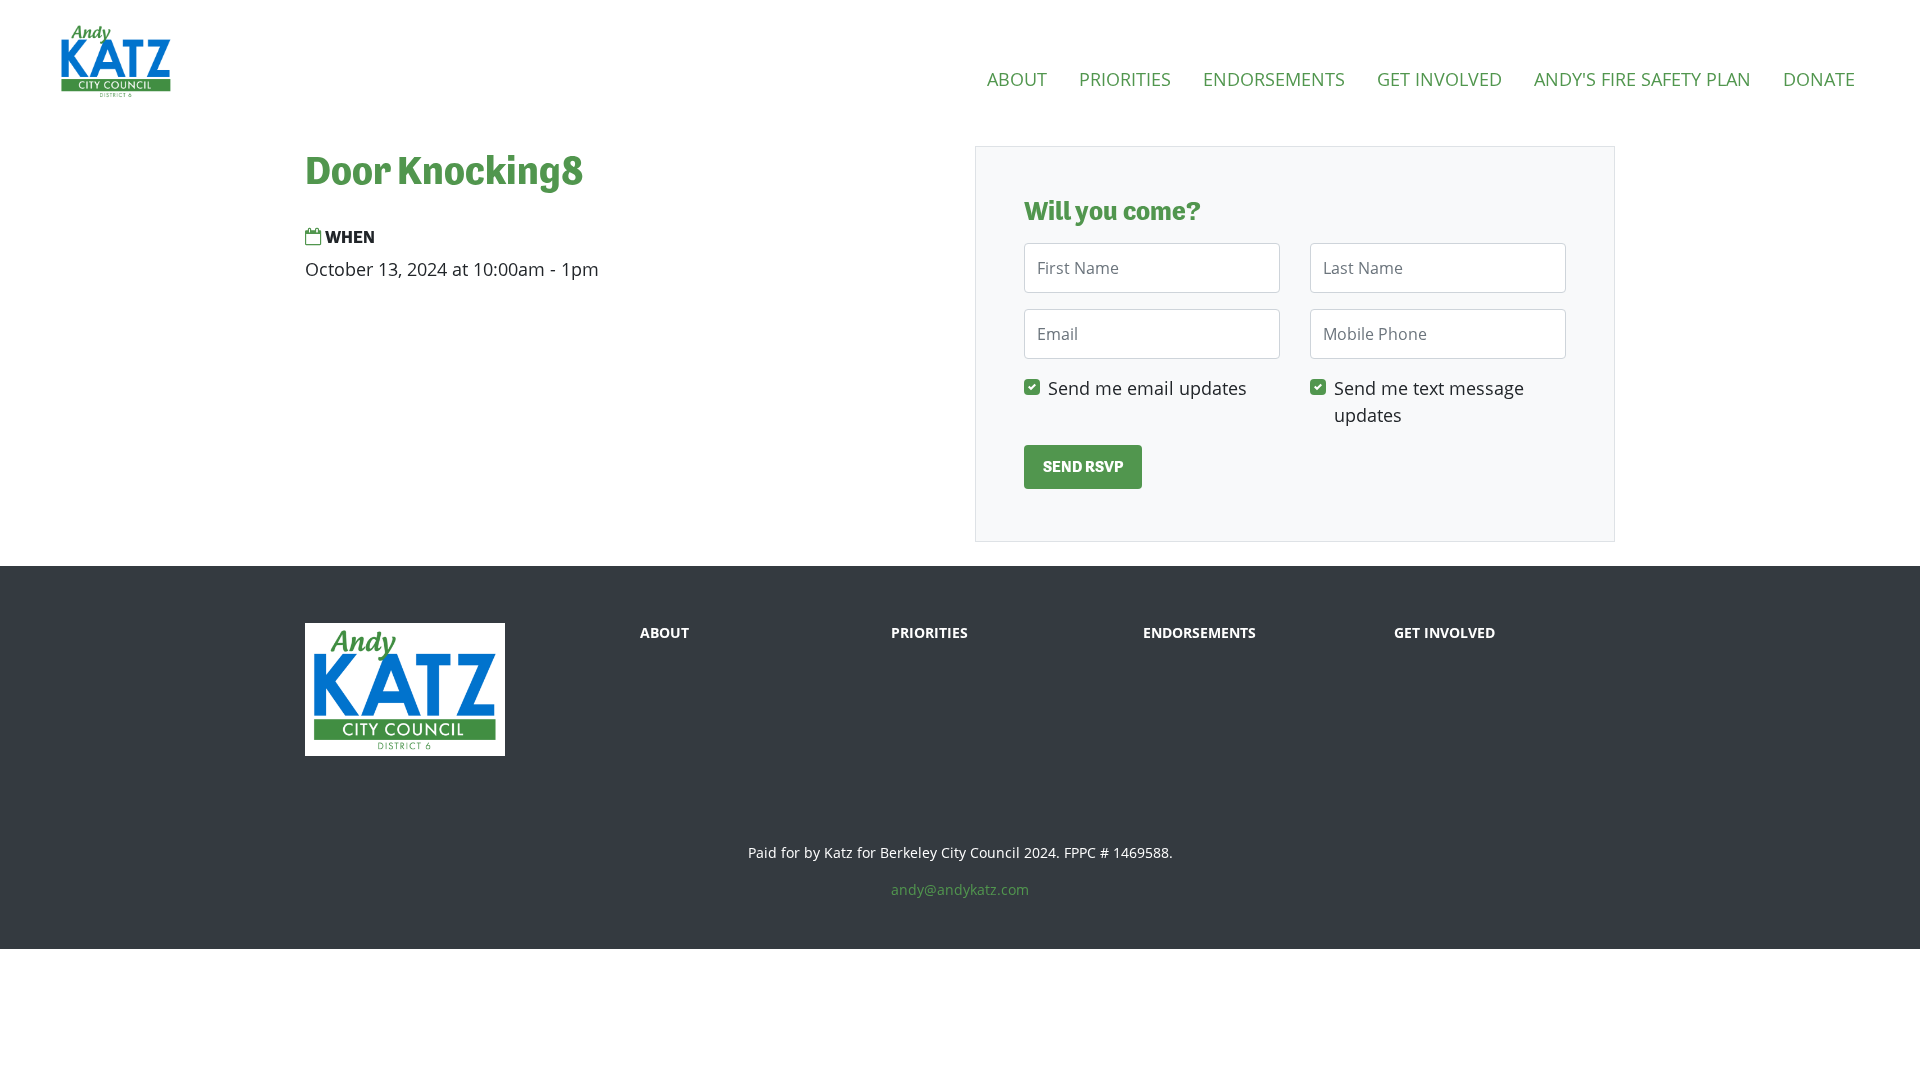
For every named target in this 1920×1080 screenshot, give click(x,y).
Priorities (1125, 79)
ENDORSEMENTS (1199, 632)
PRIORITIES (929, 632)
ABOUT (664, 632)
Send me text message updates (1429, 401)
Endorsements (1274, 79)
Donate (1819, 79)
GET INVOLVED (1444, 632)
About (1017, 79)
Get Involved (1439, 79)
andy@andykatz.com (960, 889)
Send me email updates (1147, 388)
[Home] (116, 61)
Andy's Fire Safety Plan (1642, 79)
